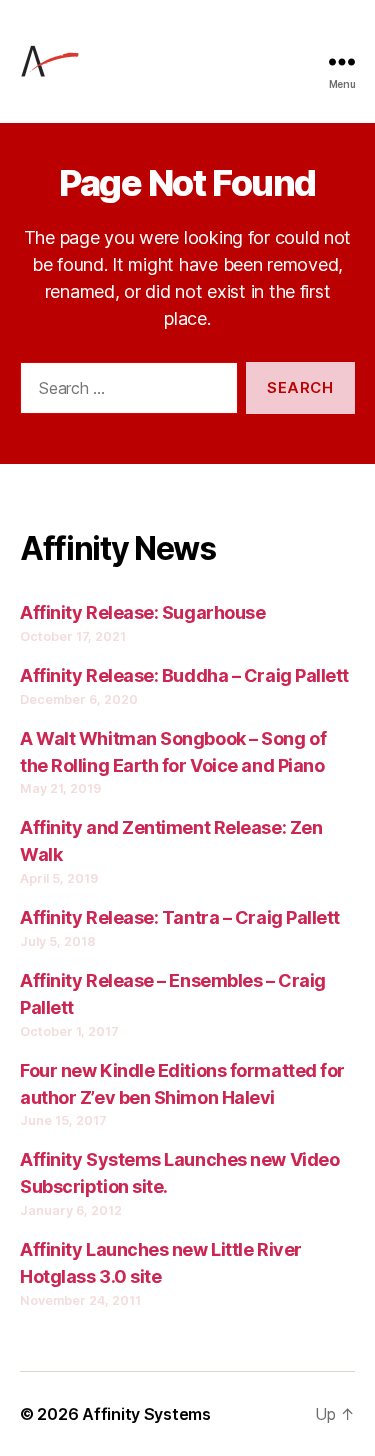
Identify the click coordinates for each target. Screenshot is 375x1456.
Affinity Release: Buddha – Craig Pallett (184, 675)
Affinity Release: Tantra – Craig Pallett (180, 917)
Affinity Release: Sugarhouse (142, 612)
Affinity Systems (146, 1414)
